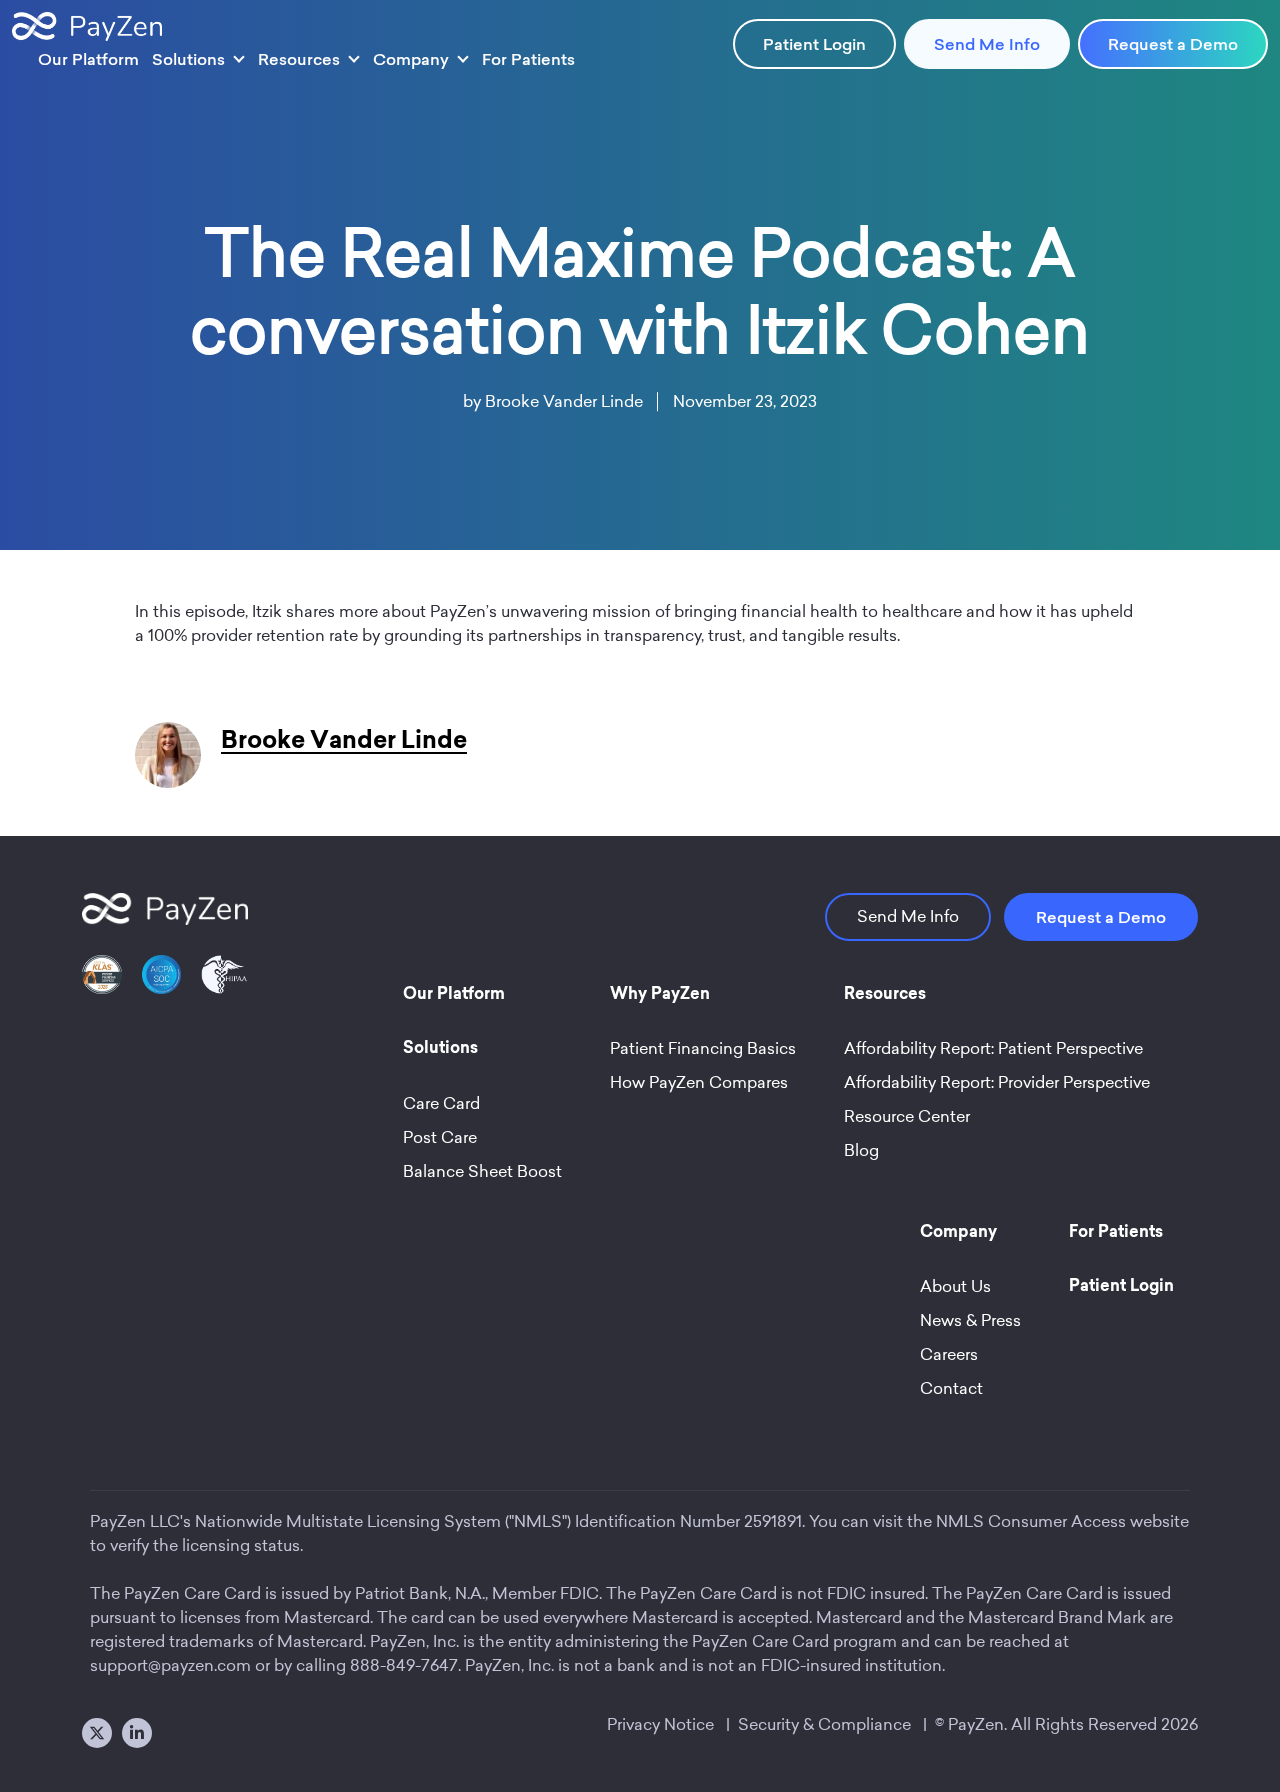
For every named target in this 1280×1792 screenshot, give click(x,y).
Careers (949, 1354)
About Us (955, 1286)
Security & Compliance (824, 1724)
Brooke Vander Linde (564, 401)
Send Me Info (987, 44)
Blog (861, 1150)
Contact (951, 1388)
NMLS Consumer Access (1031, 1521)
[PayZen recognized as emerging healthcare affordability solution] (102, 986)
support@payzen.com (170, 1665)
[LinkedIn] (137, 1733)
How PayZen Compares (699, 1082)
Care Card (441, 1103)
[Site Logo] (87, 26)
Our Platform (88, 59)
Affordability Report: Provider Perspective (997, 1082)
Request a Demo (1173, 44)
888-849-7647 (404, 1665)
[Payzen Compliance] (162, 986)
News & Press (970, 1320)
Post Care (440, 1137)
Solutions (188, 59)
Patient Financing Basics (703, 1048)
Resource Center (907, 1116)
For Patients (528, 59)
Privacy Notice (660, 1724)
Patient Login (814, 44)
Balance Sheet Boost (482, 1171)
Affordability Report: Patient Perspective (993, 1048)
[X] (97, 1733)
